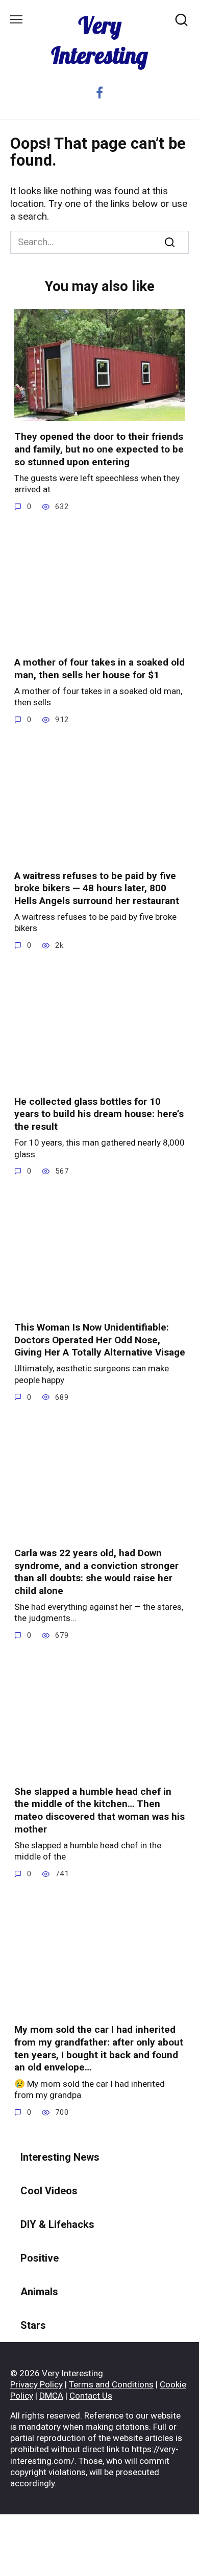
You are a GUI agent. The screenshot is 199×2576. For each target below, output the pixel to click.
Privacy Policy (36, 2384)
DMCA (51, 2396)
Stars (33, 2325)
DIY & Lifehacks (57, 2224)
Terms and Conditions (111, 2384)
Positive (40, 2258)
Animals (39, 2292)
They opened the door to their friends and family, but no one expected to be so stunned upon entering (99, 449)
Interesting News (60, 2157)
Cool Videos (49, 2191)
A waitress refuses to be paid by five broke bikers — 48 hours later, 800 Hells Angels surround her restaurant (97, 888)
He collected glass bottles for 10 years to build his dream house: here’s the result (99, 1114)
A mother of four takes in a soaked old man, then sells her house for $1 (99, 669)
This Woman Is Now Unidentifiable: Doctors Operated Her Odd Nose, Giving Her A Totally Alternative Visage (100, 1340)
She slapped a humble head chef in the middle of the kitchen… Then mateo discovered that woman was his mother (99, 1810)
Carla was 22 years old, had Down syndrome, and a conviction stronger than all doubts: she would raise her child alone (96, 1572)
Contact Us (91, 2396)
